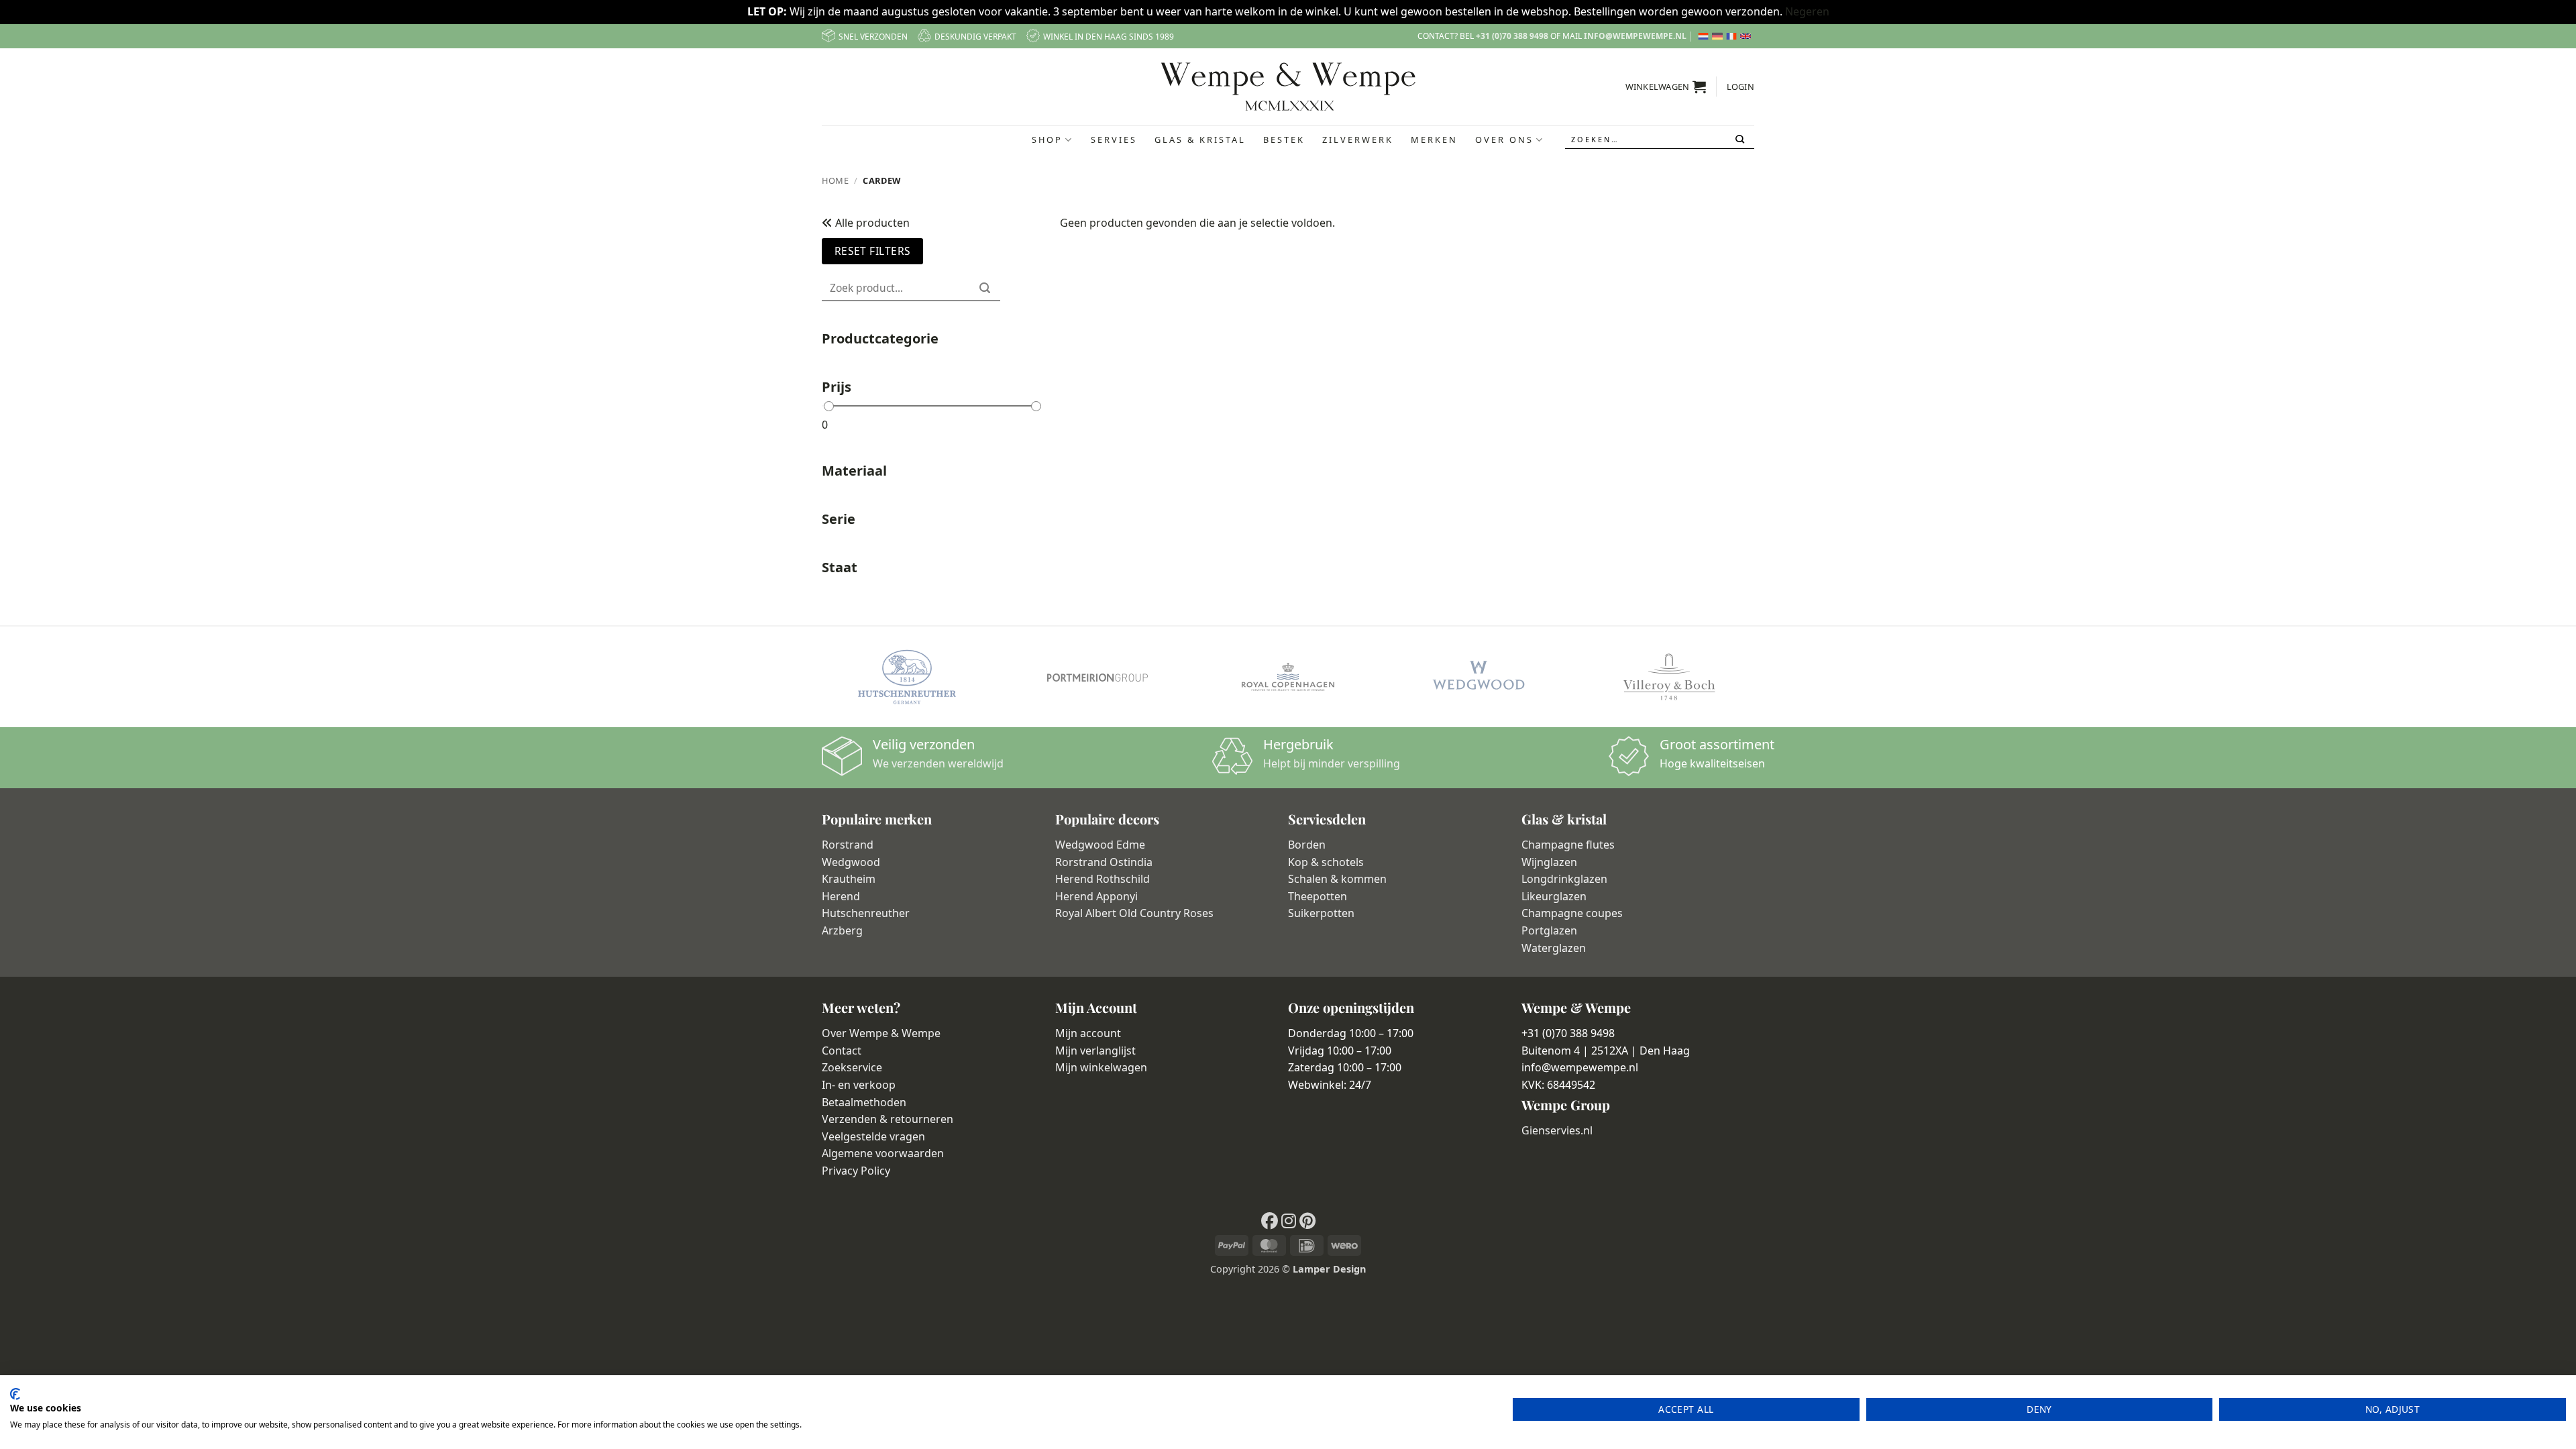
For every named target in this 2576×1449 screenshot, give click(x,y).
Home (836, 180)
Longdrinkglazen (1564, 879)
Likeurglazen (1554, 896)
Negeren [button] (1807, 11)
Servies (1114, 140)
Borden (1307, 845)
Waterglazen (1554, 948)
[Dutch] (1705, 36)
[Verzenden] (1741, 140)
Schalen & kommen (1337, 879)
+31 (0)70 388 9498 (1512, 36)
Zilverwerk (1358, 140)
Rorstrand (848, 845)
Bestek (1284, 140)
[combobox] (1660, 140)
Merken (1434, 140)
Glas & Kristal (1200, 140)
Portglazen (1549, 930)
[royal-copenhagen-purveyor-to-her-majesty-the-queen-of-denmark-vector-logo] (1288, 677)
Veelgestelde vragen (873, 1136)
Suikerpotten (1321, 913)
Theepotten (1318, 896)
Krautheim (849, 879)
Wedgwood (851, 862)
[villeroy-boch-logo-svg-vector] (1669, 677)
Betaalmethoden (864, 1102)
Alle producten (871, 223)
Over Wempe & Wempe (881, 1033)
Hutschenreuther (866, 913)
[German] (1719, 36)
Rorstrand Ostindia (1104, 862)
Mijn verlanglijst (1095, 1051)
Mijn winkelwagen (1101, 1067)
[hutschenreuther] (907, 677)
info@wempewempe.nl (1635, 36)
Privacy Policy (856, 1171)
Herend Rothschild (1103, 879)
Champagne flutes (1568, 845)
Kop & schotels (1326, 862)
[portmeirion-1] (1097, 677)
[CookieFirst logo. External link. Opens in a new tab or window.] (15, 1394)
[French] (1733, 36)
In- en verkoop (859, 1085)
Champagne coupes (1572, 913)
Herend (841, 896)
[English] (1747, 36)
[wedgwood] (1479, 677)
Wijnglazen (1549, 862)
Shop (1047, 140)
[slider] (829, 406)
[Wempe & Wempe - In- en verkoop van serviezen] (1288, 87)
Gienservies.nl (1557, 1130)
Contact (842, 1051)
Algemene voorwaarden (883, 1153)
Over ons (1504, 140)
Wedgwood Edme (1100, 845)
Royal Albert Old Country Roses (1134, 913)
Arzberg (842, 930)
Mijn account (1088, 1033)
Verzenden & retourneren (888, 1119)
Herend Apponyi (1096, 896)
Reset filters (873, 251)
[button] (1666, 87)
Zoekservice (852, 1067)
